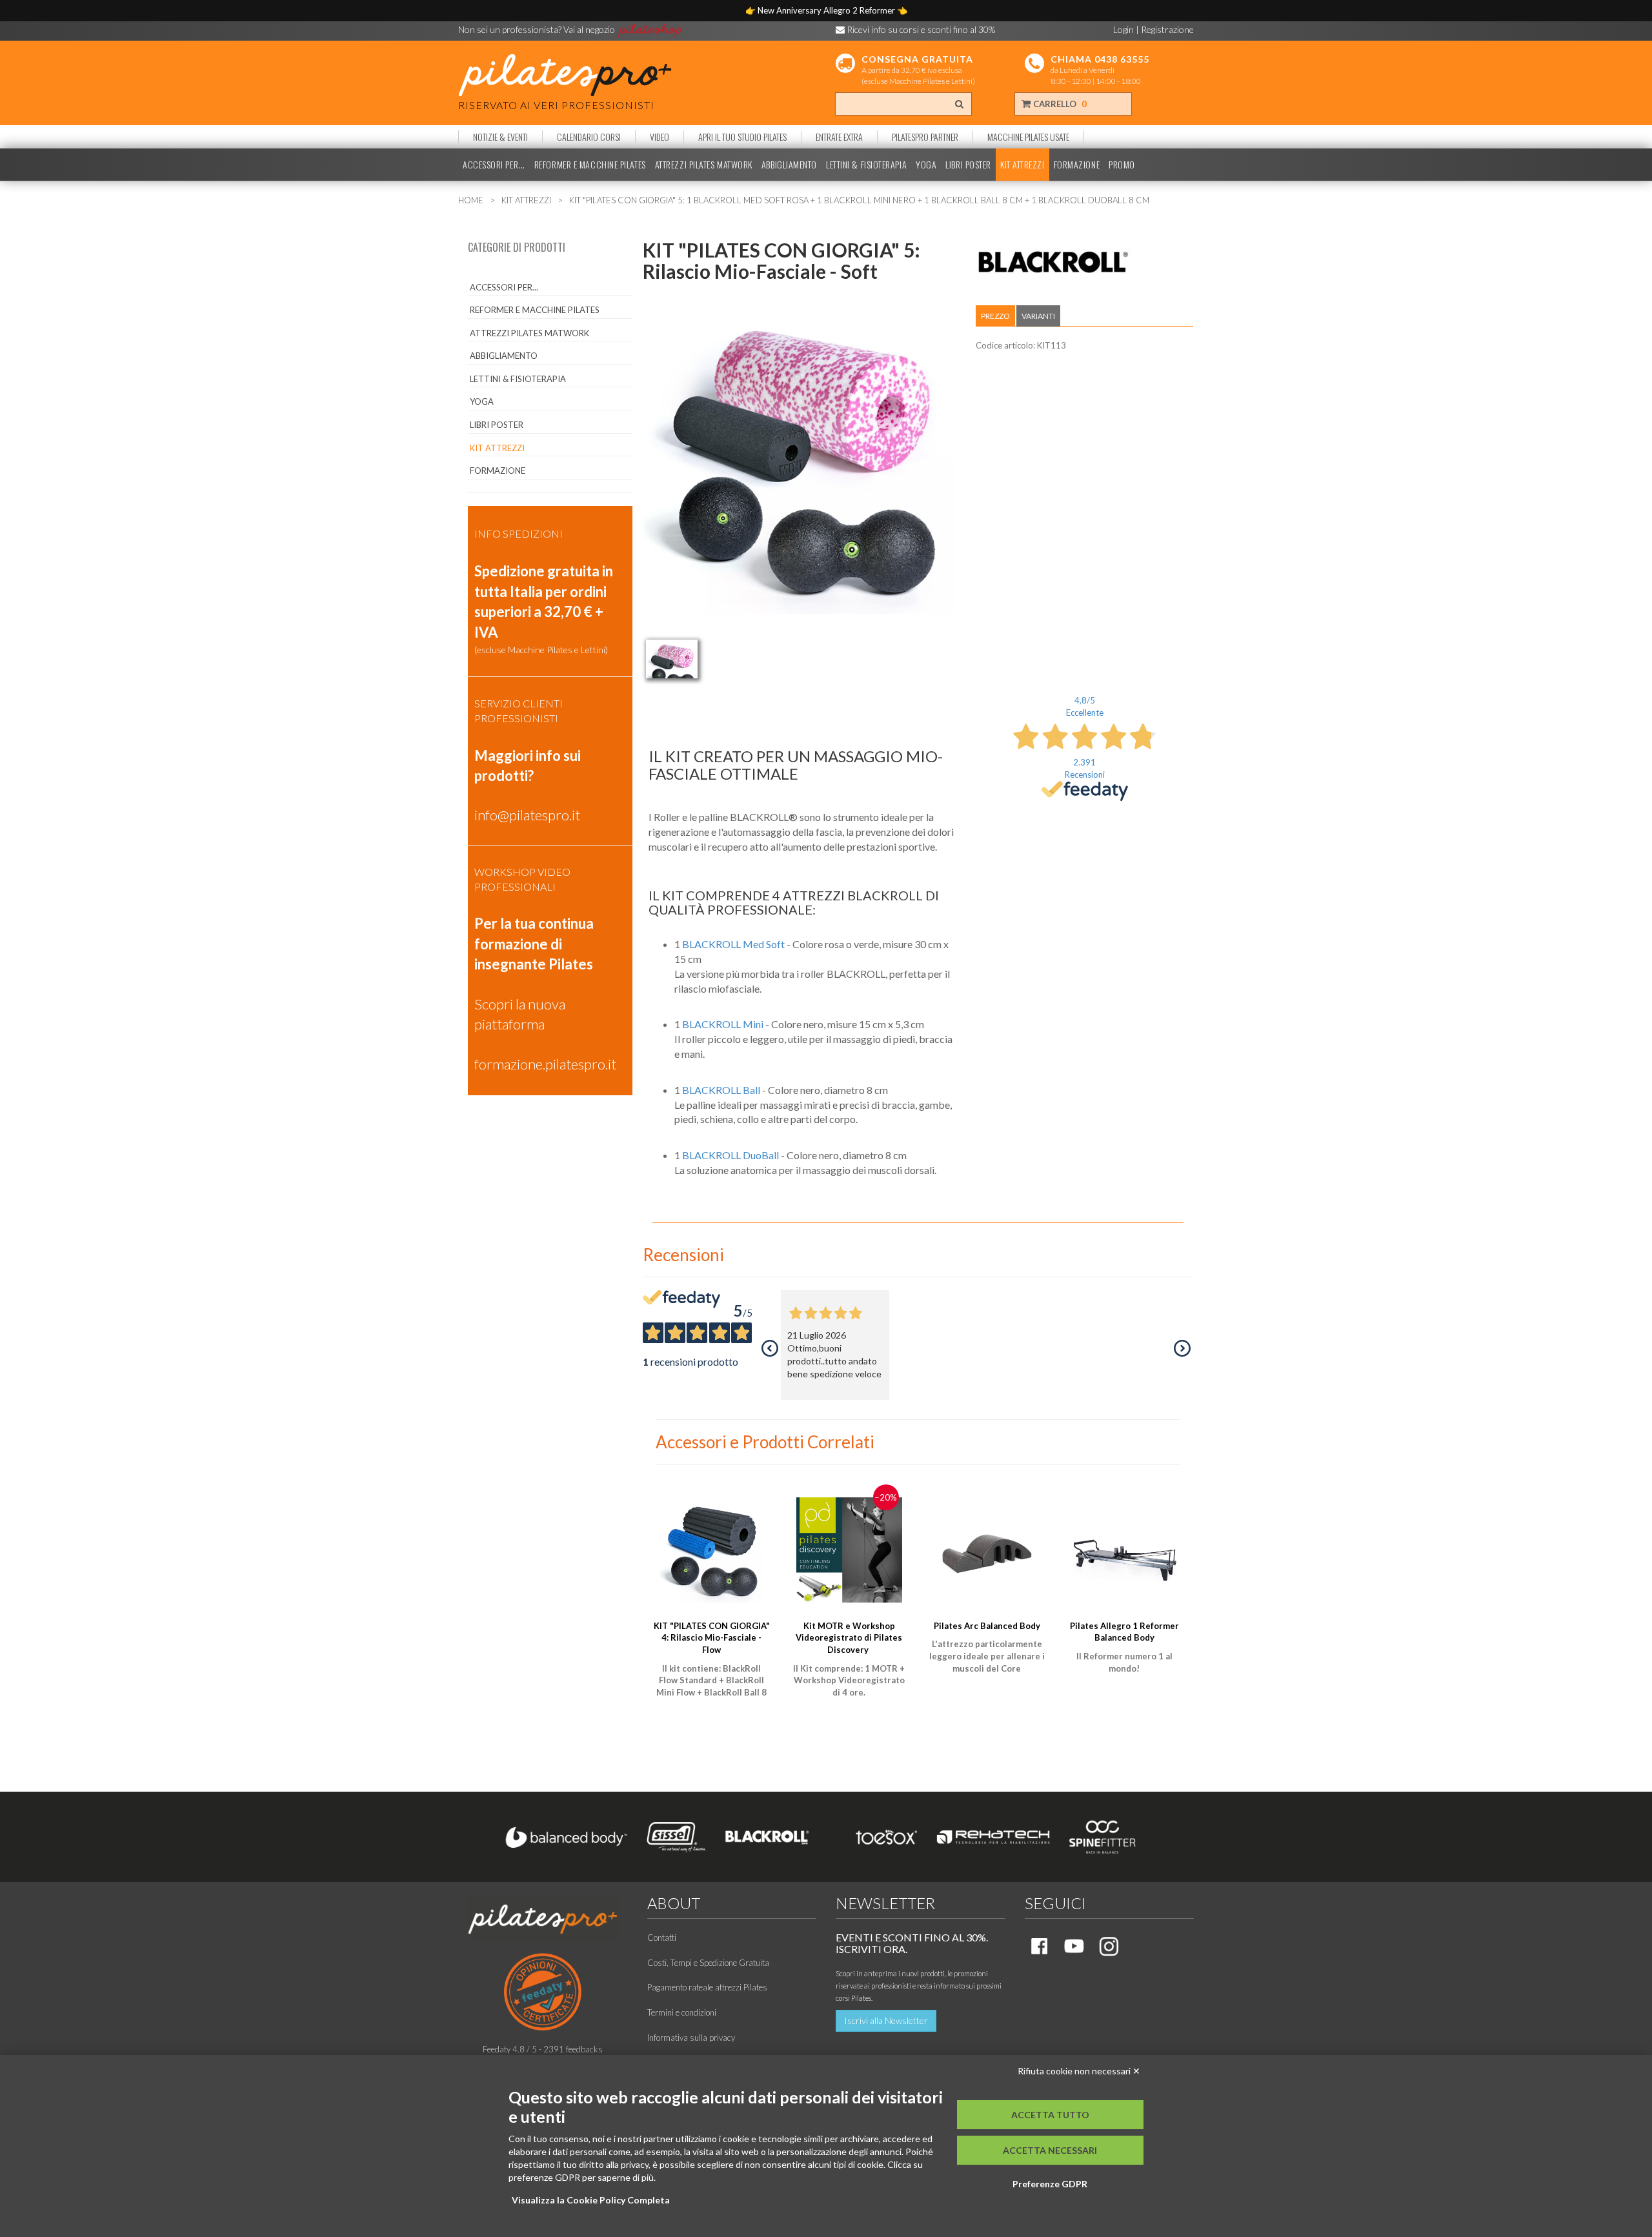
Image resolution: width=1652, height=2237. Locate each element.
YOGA (926, 165)
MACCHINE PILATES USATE (1028, 137)
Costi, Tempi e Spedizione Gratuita (708, 1963)
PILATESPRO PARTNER (925, 137)
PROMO (1122, 165)
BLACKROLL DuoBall (730, 1155)
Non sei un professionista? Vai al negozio (538, 29)
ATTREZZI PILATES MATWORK (704, 165)
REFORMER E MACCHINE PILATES (590, 165)
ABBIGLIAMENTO (789, 165)
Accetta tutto (1050, 2115)
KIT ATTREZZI (1022, 165)
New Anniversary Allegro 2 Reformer (827, 10)
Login (1123, 29)
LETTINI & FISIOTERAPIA (866, 165)
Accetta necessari (1050, 2150)
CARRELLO (1059, 104)
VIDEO (660, 137)
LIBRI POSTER (968, 165)
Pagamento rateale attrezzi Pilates (707, 1987)
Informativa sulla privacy (691, 2038)
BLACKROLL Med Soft (733, 944)
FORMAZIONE (1077, 165)
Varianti (1038, 316)
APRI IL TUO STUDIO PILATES (742, 137)
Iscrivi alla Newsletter (886, 2020)
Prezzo (995, 316)
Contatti (662, 1938)
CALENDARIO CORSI (589, 137)
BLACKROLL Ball (721, 1090)
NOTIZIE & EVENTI (500, 137)
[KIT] (672, 659)
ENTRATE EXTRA (839, 137)
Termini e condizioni (682, 2012)
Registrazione (1167, 29)
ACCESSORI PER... (494, 165)
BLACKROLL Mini (723, 1024)
